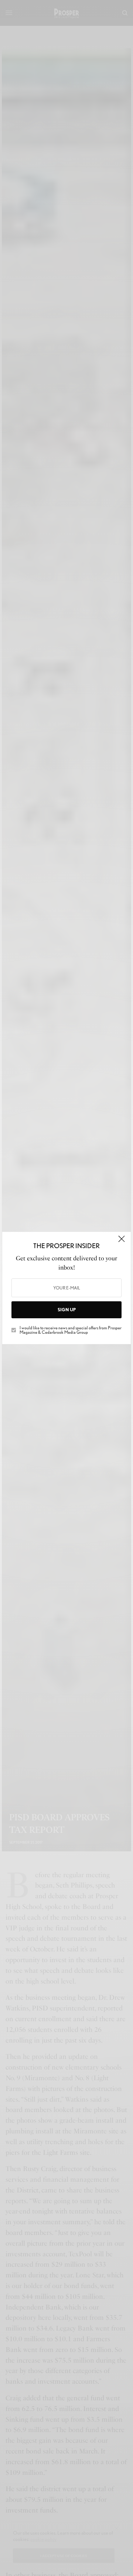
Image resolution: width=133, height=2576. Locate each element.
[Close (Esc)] (122, 1242)
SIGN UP (67, 1310)
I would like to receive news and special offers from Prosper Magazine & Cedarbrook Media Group (71, 1330)
